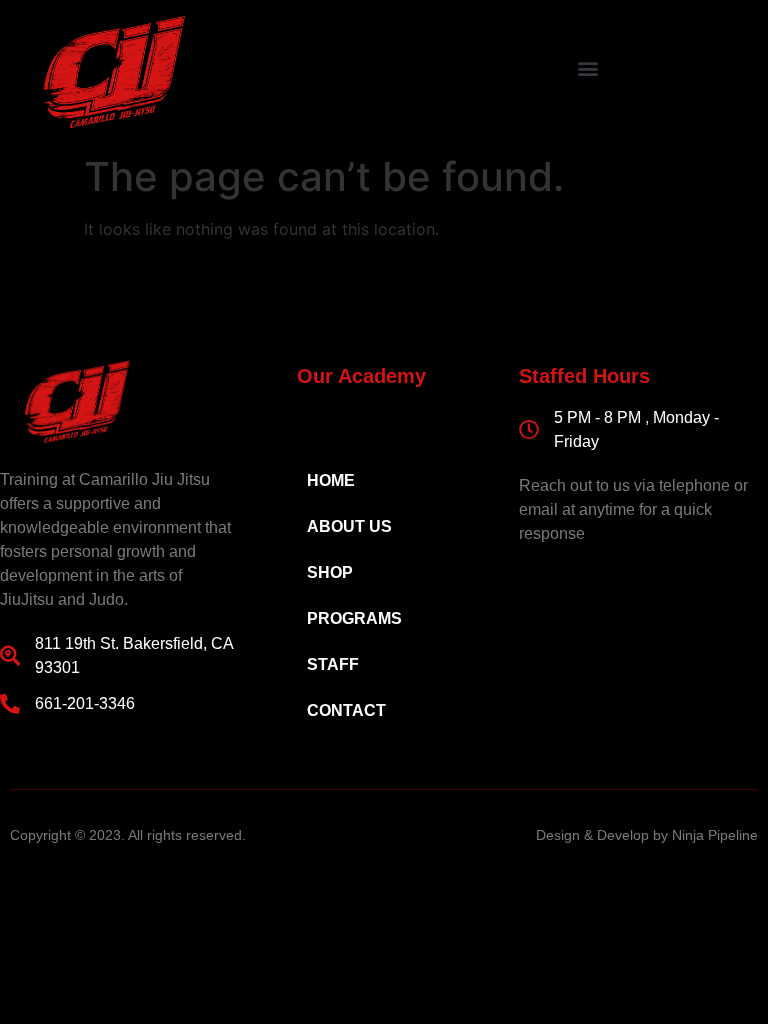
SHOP (330, 572)
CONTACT (346, 710)
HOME (331, 480)
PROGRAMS (354, 618)
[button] (587, 67)
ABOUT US (349, 526)
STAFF (333, 664)
